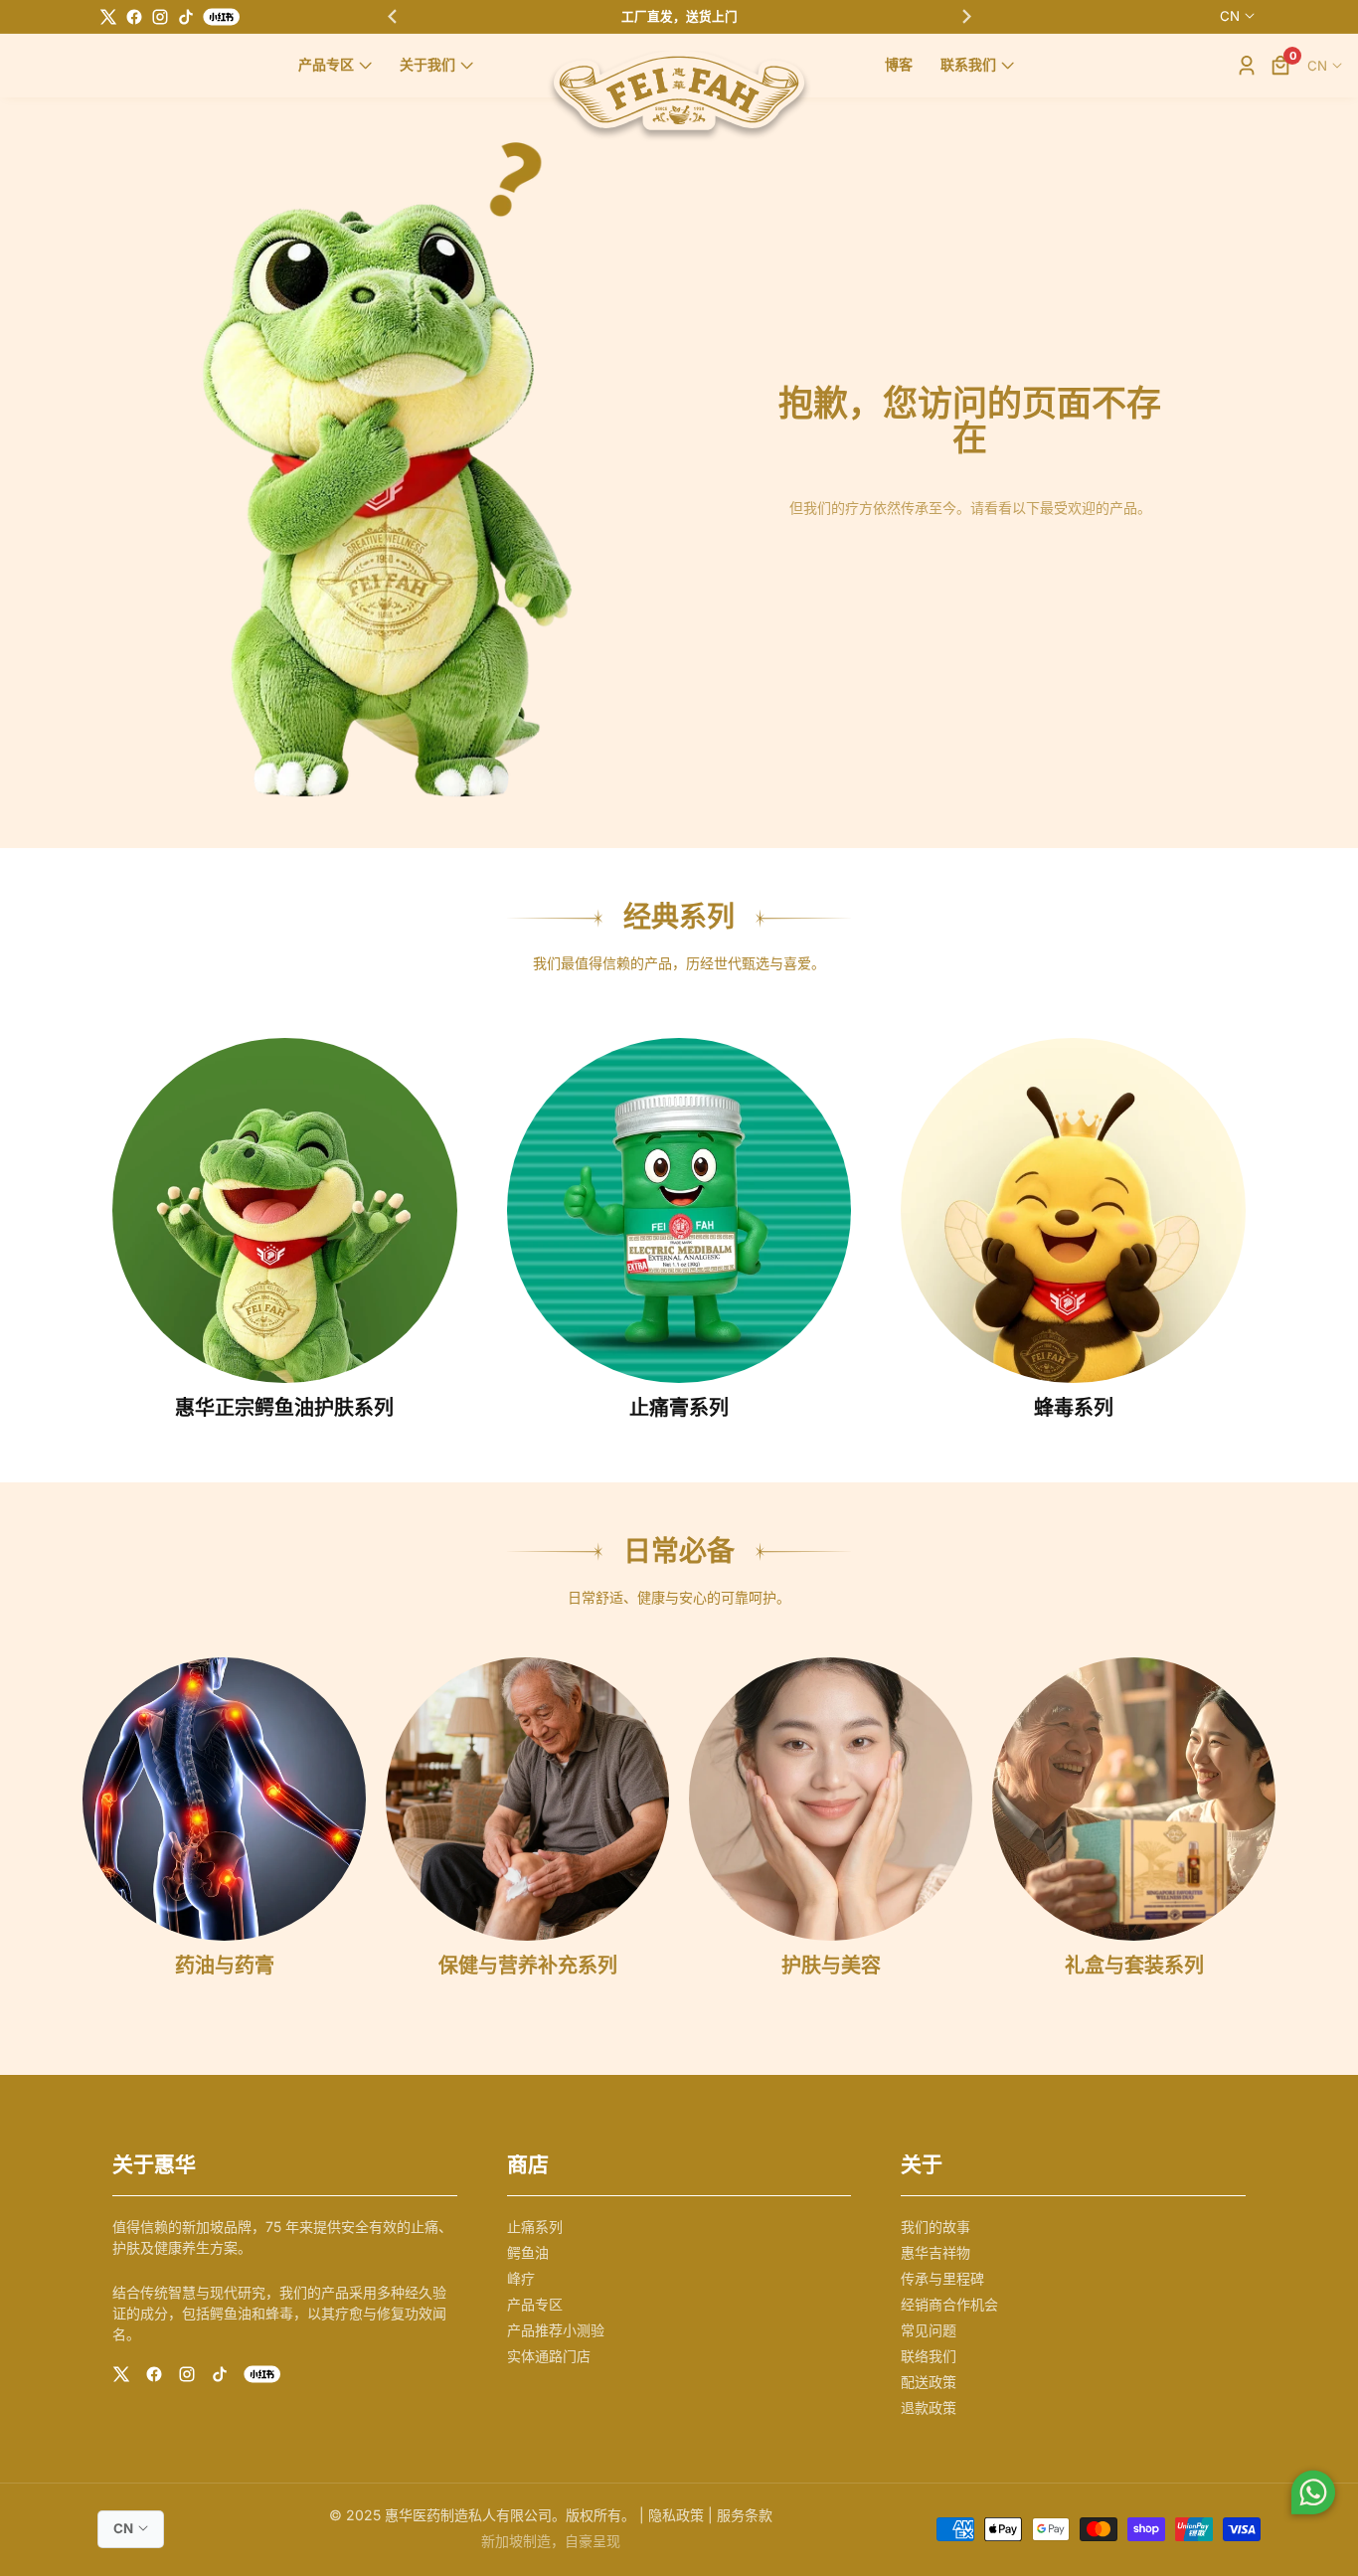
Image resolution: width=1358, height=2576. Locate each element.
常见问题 (929, 2330)
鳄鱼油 (528, 2252)
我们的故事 (935, 2227)
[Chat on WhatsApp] (1313, 2495)
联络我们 (929, 2356)
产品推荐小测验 (556, 2330)
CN (1230, 16)
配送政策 (929, 2382)
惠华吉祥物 (935, 2252)
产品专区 (326, 65)
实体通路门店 (549, 2356)
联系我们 (968, 65)
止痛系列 (535, 2227)
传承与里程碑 (942, 2278)
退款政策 (929, 2407)
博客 (899, 65)
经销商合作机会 (949, 2304)
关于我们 (427, 65)
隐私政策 (676, 2515)
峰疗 (521, 2278)
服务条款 (745, 2515)
